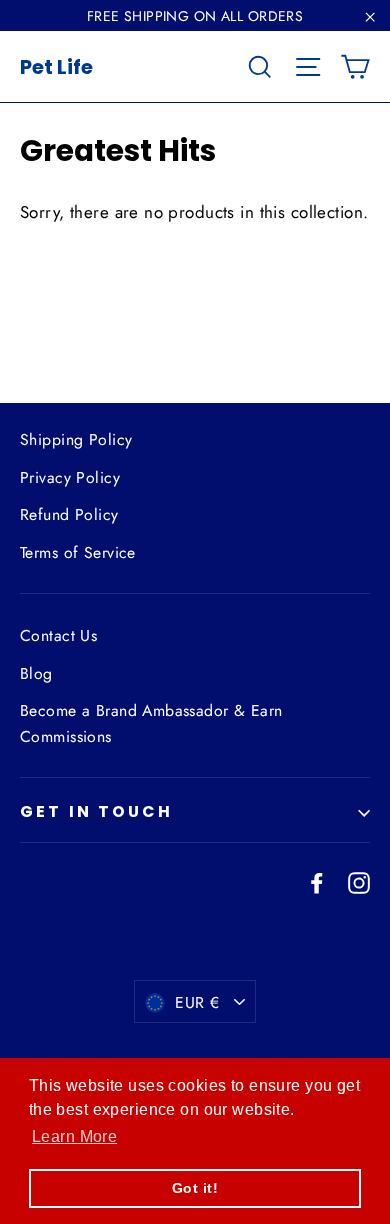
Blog (36, 673)
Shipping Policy (76, 439)
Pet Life (56, 67)
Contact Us (58, 635)
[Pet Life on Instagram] (359, 881)
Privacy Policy (70, 477)
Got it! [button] (195, 1188)
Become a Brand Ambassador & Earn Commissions (151, 723)
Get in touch (96, 811)
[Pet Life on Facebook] (317, 881)
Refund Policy (69, 514)
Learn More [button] (74, 1136)
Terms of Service (78, 552)
